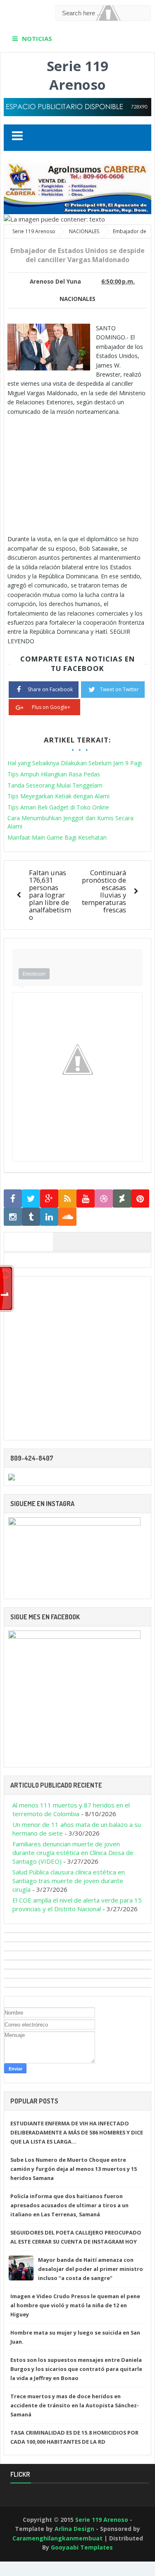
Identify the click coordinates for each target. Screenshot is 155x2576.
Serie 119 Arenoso (77, 75)
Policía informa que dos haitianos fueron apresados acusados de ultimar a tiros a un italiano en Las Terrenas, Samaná (69, 2205)
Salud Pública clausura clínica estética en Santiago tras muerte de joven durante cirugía (69, 1881)
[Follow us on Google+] (49, 1199)
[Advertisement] (77, 474)
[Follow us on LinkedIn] (49, 1217)
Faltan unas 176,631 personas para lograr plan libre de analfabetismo (50, 895)
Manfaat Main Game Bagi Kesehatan (57, 837)
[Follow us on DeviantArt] (122, 1199)
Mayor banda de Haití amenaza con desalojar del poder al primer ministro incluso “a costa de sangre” (91, 2269)
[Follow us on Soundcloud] (67, 1217)
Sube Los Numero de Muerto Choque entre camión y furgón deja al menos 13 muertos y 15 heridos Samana (74, 2169)
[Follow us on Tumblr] (31, 1217)
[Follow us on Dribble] (104, 1199)
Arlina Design (74, 2529)
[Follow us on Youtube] (86, 1199)
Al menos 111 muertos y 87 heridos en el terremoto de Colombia (71, 1809)
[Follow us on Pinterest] (140, 1199)
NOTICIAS (37, 38)
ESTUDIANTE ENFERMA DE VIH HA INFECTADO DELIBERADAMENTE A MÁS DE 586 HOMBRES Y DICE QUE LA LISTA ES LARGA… (77, 2132)
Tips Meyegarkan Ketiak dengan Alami (58, 796)
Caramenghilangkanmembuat (57, 2538)
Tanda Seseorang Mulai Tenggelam (55, 785)
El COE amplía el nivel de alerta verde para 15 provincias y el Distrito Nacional (77, 1904)
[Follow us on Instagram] (13, 1217)
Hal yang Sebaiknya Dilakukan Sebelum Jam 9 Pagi (75, 763)
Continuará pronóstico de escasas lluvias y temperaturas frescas (104, 891)
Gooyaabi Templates (82, 2547)
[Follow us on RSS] (67, 1199)
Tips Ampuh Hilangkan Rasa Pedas (54, 774)
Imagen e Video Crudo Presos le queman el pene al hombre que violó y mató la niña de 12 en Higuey (75, 2305)
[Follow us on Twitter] (31, 1199)
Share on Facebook (50, 689)
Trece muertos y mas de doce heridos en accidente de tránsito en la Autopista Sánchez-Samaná (75, 2405)
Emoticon (34, 974)
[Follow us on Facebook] (13, 1199)
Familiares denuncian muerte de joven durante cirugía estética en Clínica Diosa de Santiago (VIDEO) (73, 1853)
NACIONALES (77, 299)
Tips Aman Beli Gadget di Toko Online (58, 807)
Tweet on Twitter (119, 689)
